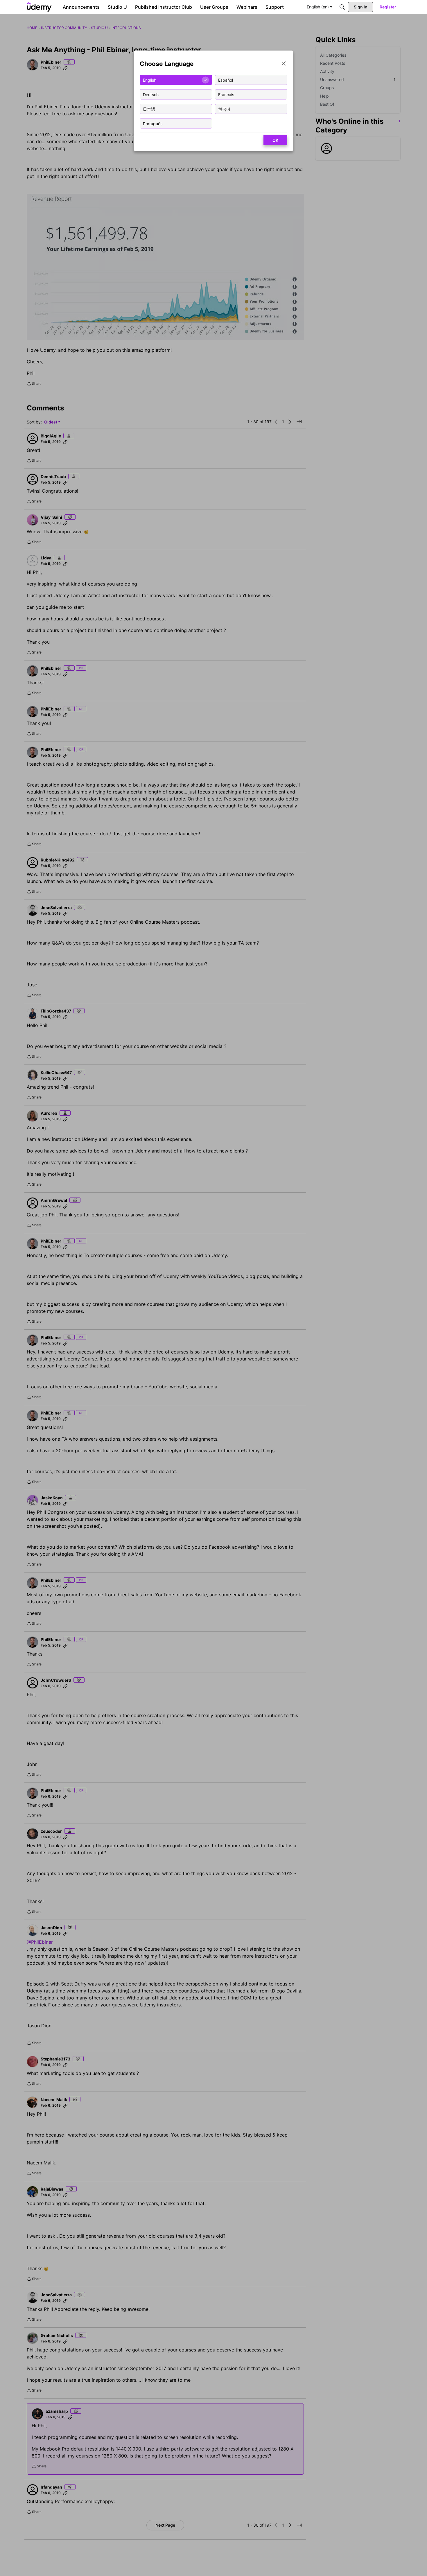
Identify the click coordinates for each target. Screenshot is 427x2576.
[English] (39, 7)
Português (153, 123)
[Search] (342, 7)
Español (226, 80)
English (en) (318, 7)
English (150, 80)
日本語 (149, 109)
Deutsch (151, 94)
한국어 (224, 109)
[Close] (284, 64)
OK (275, 140)
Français (226, 94)
